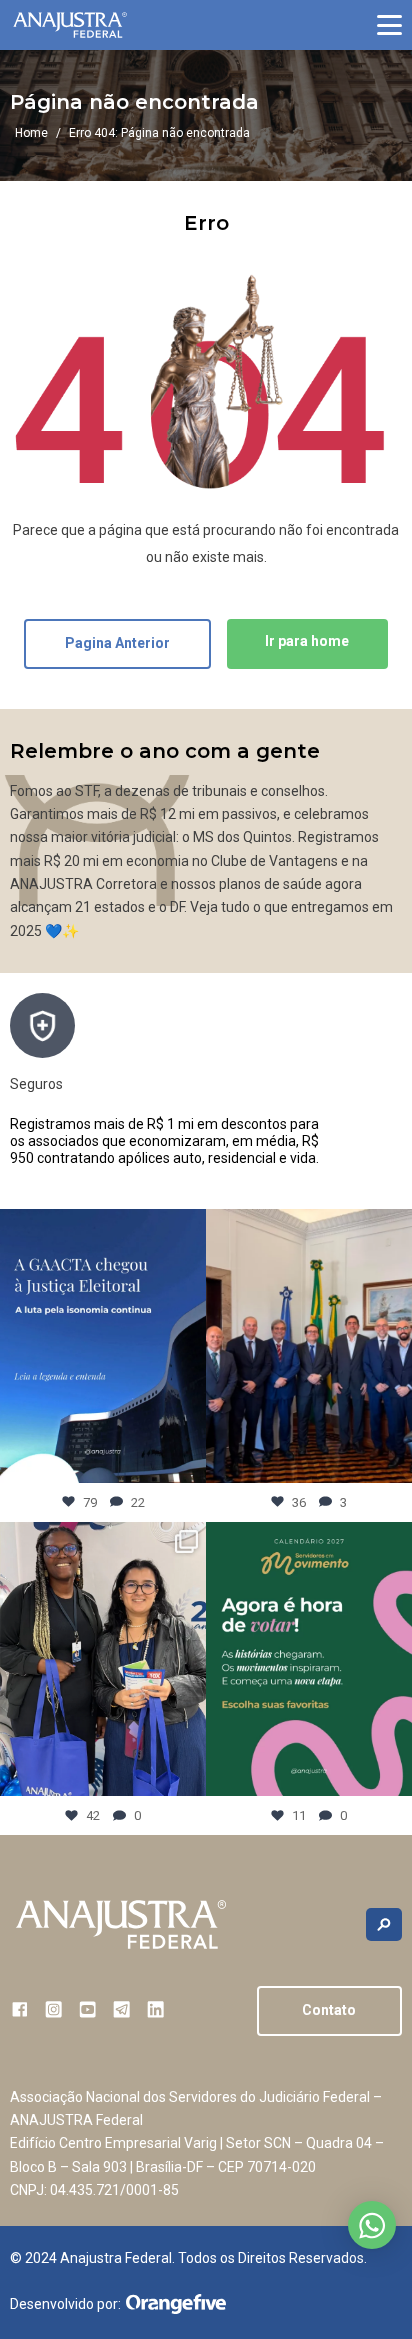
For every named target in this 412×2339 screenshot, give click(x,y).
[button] (389, 25)
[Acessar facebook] (19, 2009)
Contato (329, 2010)
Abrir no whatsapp (372, 2225)
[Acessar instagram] (53, 2009)
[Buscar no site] (384, 1924)
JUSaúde (79, 1084)
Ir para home (307, 641)
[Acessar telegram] (121, 2009)
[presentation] (386, 1088)
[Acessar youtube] (87, 2009)
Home (31, 133)
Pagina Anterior (117, 643)
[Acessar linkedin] (155, 2009)
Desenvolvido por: (65, 2304)
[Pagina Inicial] (70, 25)
